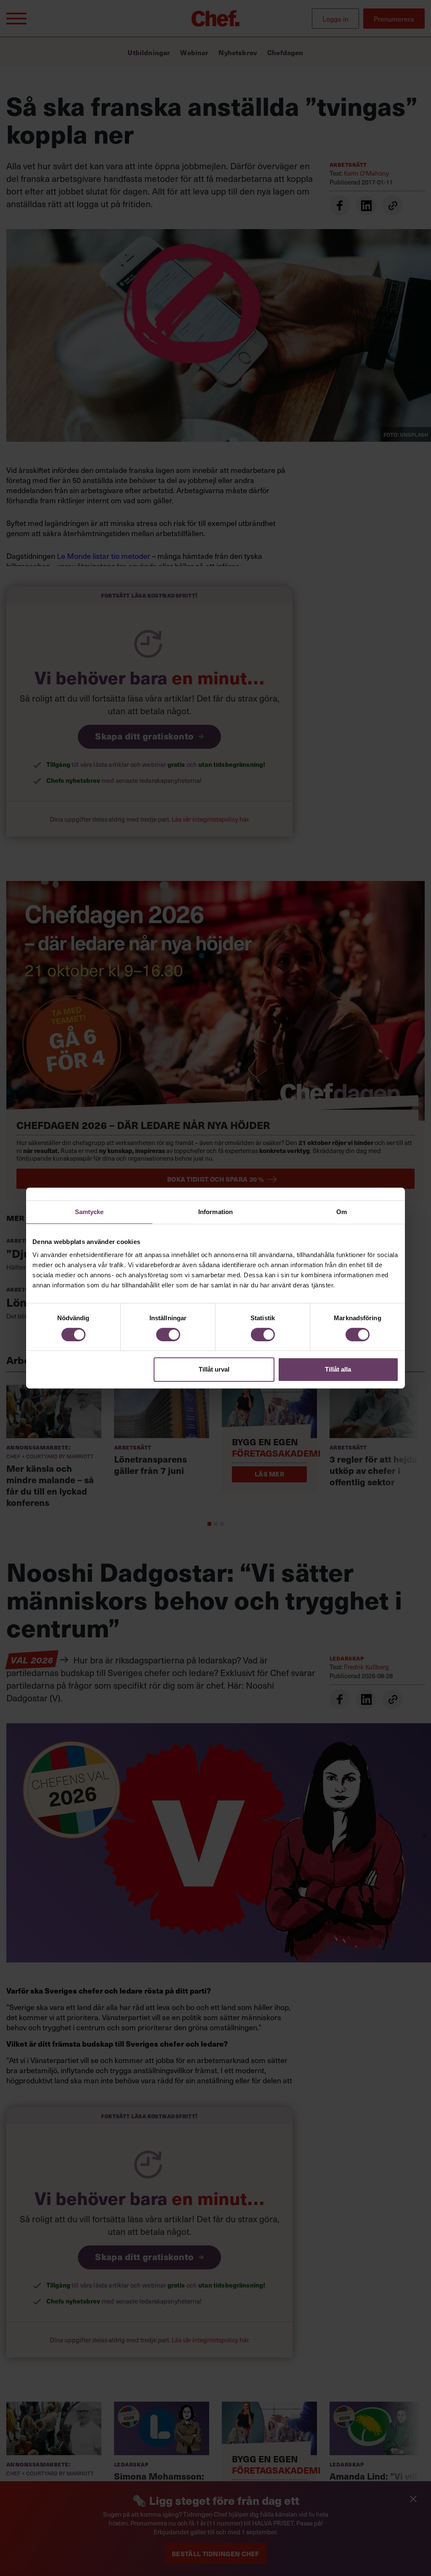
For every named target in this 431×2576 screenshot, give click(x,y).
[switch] (168, 1335)
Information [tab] (215, 1212)
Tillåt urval (214, 1369)
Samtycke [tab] (89, 1212)
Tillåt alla (338, 1369)
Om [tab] (342, 1212)
